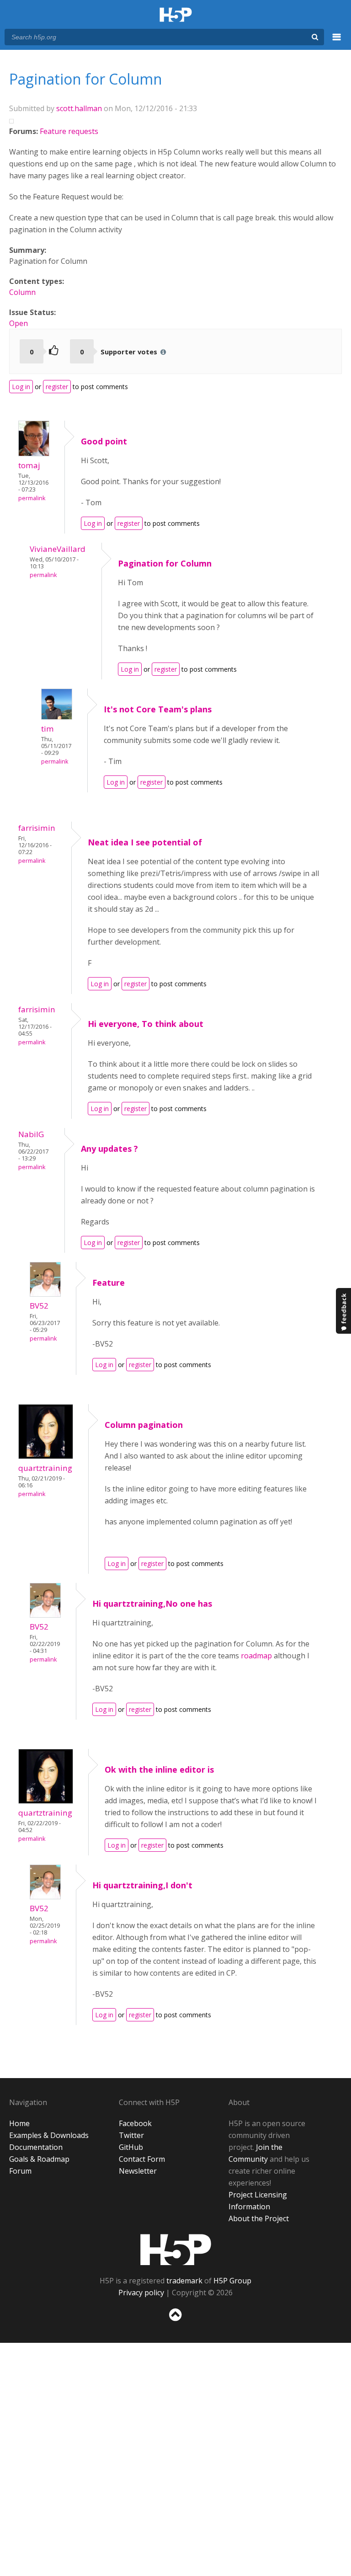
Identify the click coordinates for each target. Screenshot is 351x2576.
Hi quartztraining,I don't (142, 1885)
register (57, 387)
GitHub (131, 2147)
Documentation (36, 2147)
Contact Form (142, 2159)
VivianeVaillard (58, 549)
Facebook (135, 2123)
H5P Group (232, 2281)
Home (19, 2123)
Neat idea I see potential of (145, 842)
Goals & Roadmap (39, 2159)
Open (19, 323)
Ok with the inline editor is (159, 1769)
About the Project (259, 2218)
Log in (21, 387)
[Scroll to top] (175, 2323)
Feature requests (69, 131)
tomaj (29, 465)
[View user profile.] (34, 454)
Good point (104, 441)
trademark (184, 2281)
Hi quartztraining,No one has (152, 1603)
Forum (20, 2171)
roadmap (256, 1656)
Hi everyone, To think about (146, 1024)
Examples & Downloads (49, 2135)
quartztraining (45, 1468)
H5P (176, 2250)
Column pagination (144, 1425)
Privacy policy (141, 2293)
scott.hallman (79, 108)
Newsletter (138, 2171)
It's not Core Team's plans (158, 709)
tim (48, 729)
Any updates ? (109, 1149)
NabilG (31, 1134)
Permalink (32, 498)
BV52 (39, 1306)
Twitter (131, 2135)
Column (22, 292)
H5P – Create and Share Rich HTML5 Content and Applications (176, 15)
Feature (109, 1283)
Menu (337, 42)
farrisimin (37, 828)
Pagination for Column (165, 563)
